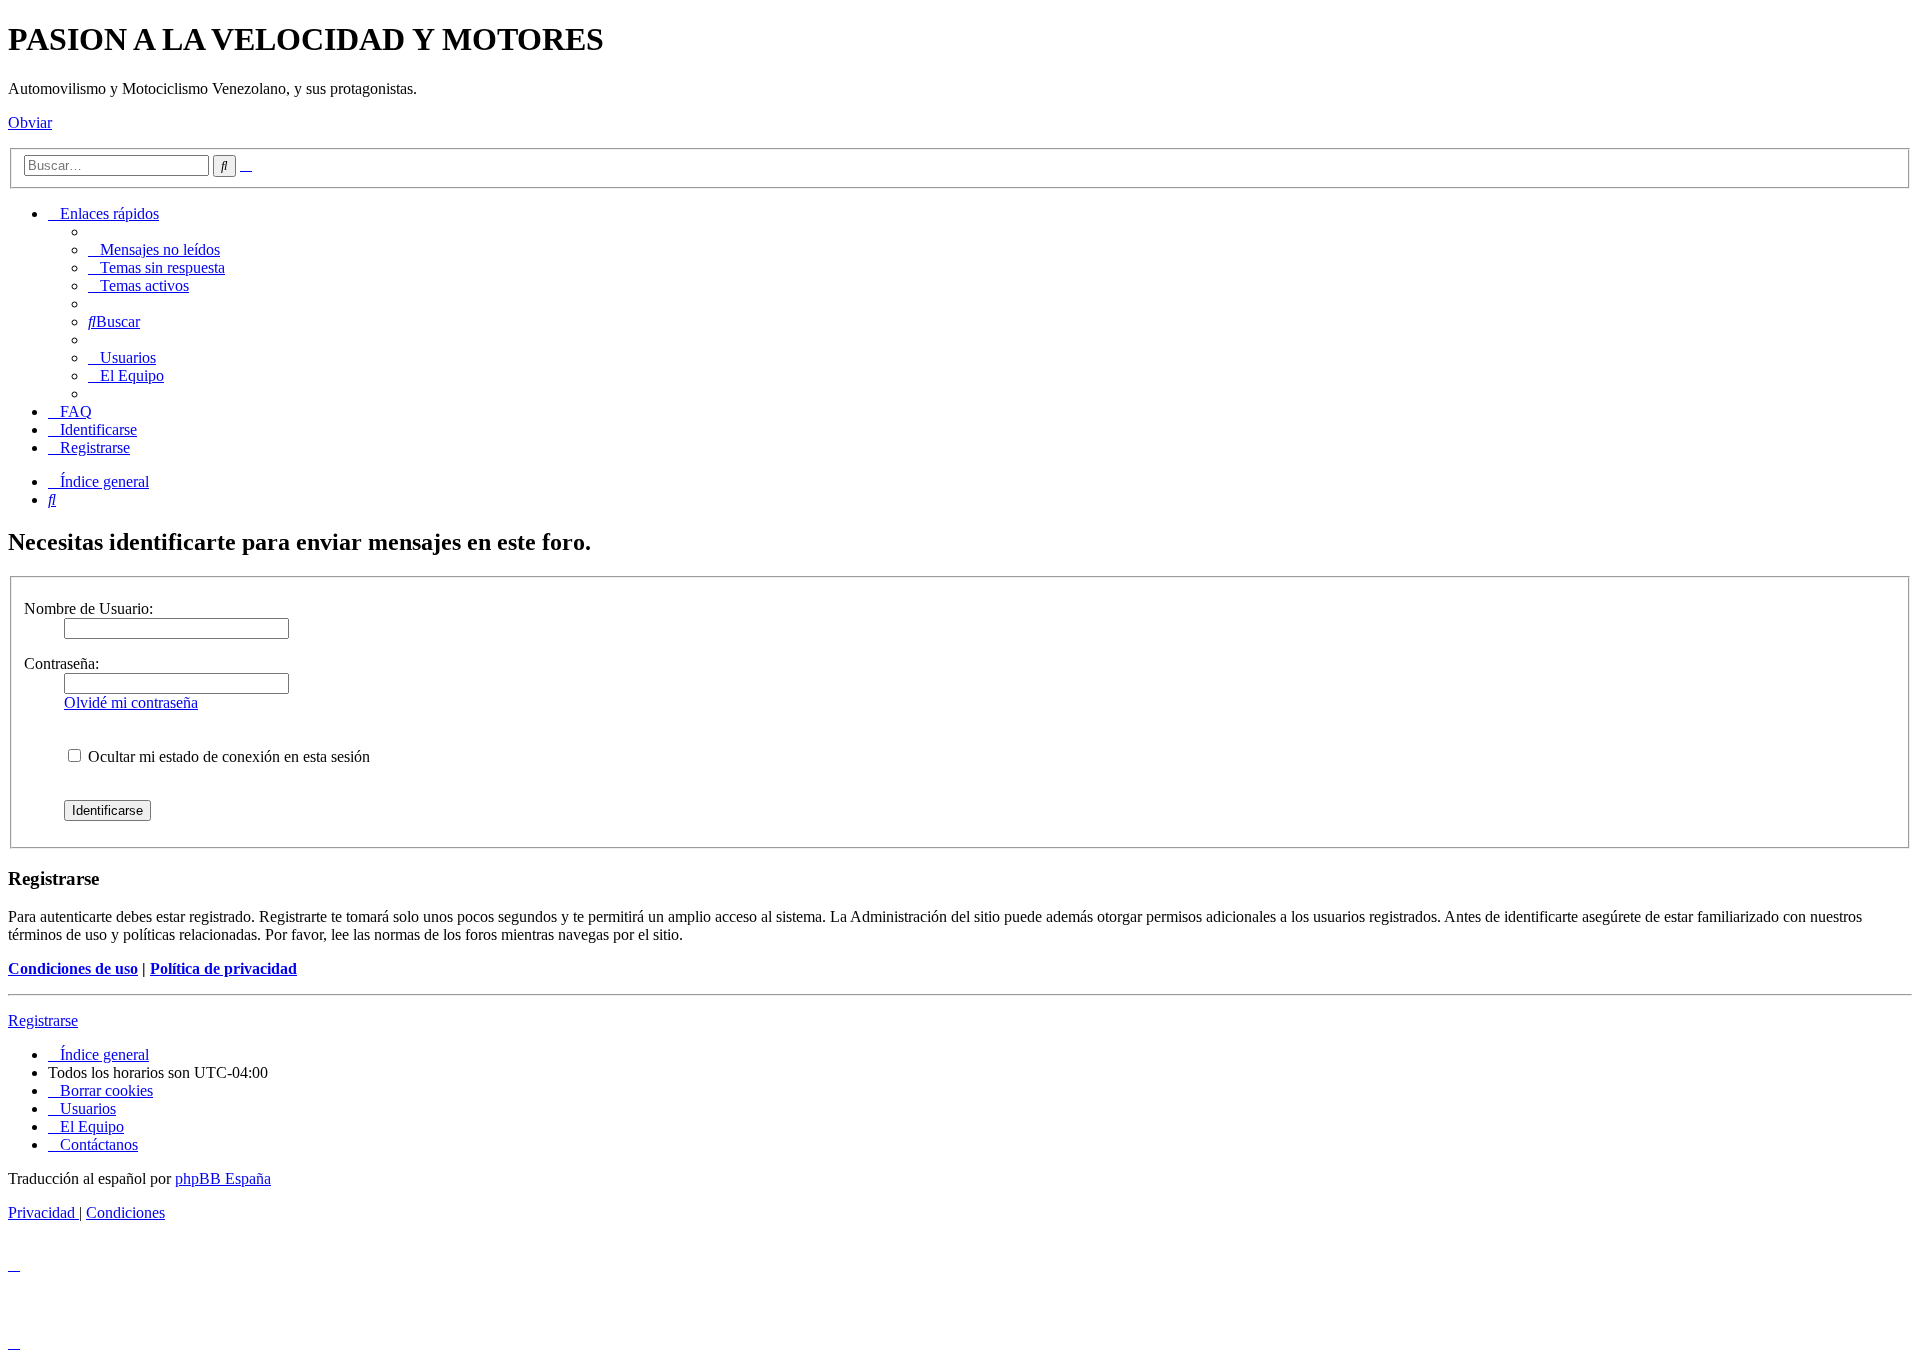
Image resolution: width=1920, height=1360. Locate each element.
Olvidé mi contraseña (131, 702)
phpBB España (223, 1178)
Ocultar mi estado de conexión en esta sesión (227, 756)
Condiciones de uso (73, 968)
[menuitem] (154, 249)
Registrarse (43, 1020)
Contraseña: (61, 663)
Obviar (30, 122)
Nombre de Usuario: (88, 608)
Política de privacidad (223, 968)
